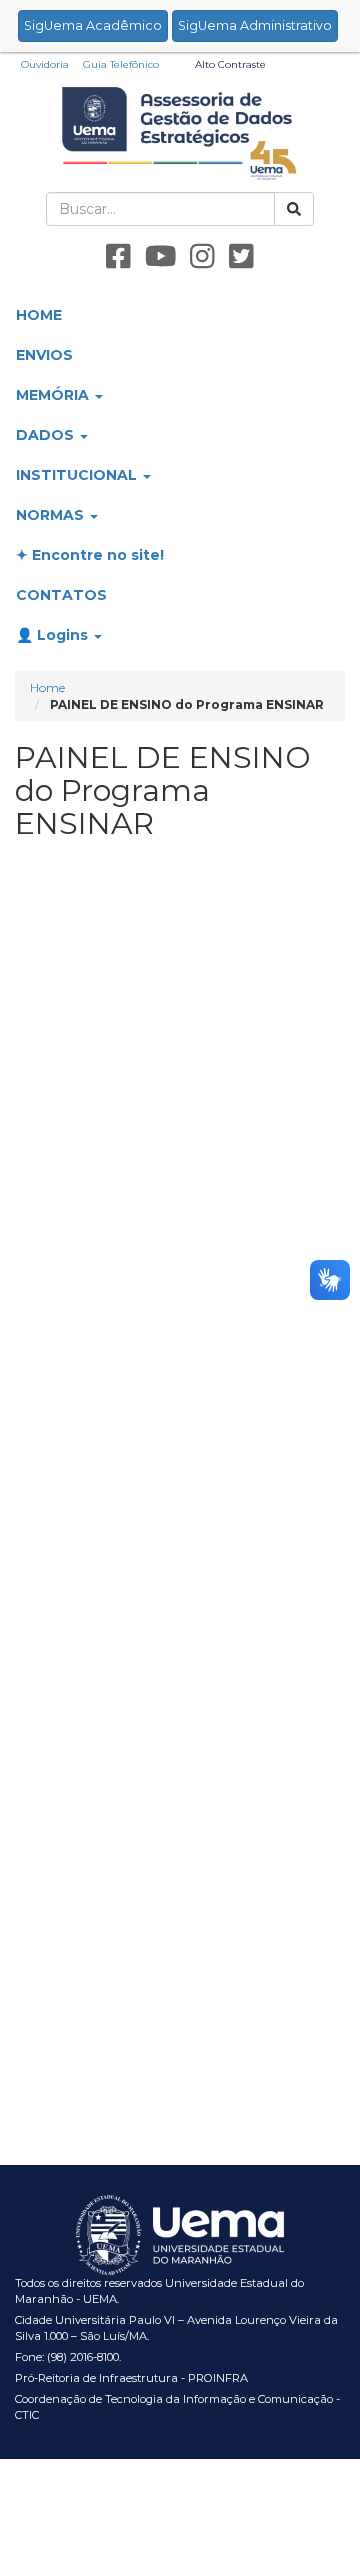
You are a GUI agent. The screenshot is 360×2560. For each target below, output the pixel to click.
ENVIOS (44, 355)
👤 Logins (54, 635)
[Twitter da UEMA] (241, 257)
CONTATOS (61, 595)
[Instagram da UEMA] (202, 257)
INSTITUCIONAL (78, 475)
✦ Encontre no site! (90, 555)
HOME (39, 315)
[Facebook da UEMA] (118, 257)
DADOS (47, 435)
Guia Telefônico (121, 64)
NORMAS (52, 515)
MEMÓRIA (54, 395)
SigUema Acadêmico (93, 25)
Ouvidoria (45, 64)
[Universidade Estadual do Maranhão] (180, 132)
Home (47, 687)
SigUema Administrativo (255, 25)
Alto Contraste (230, 64)
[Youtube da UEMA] (161, 257)
